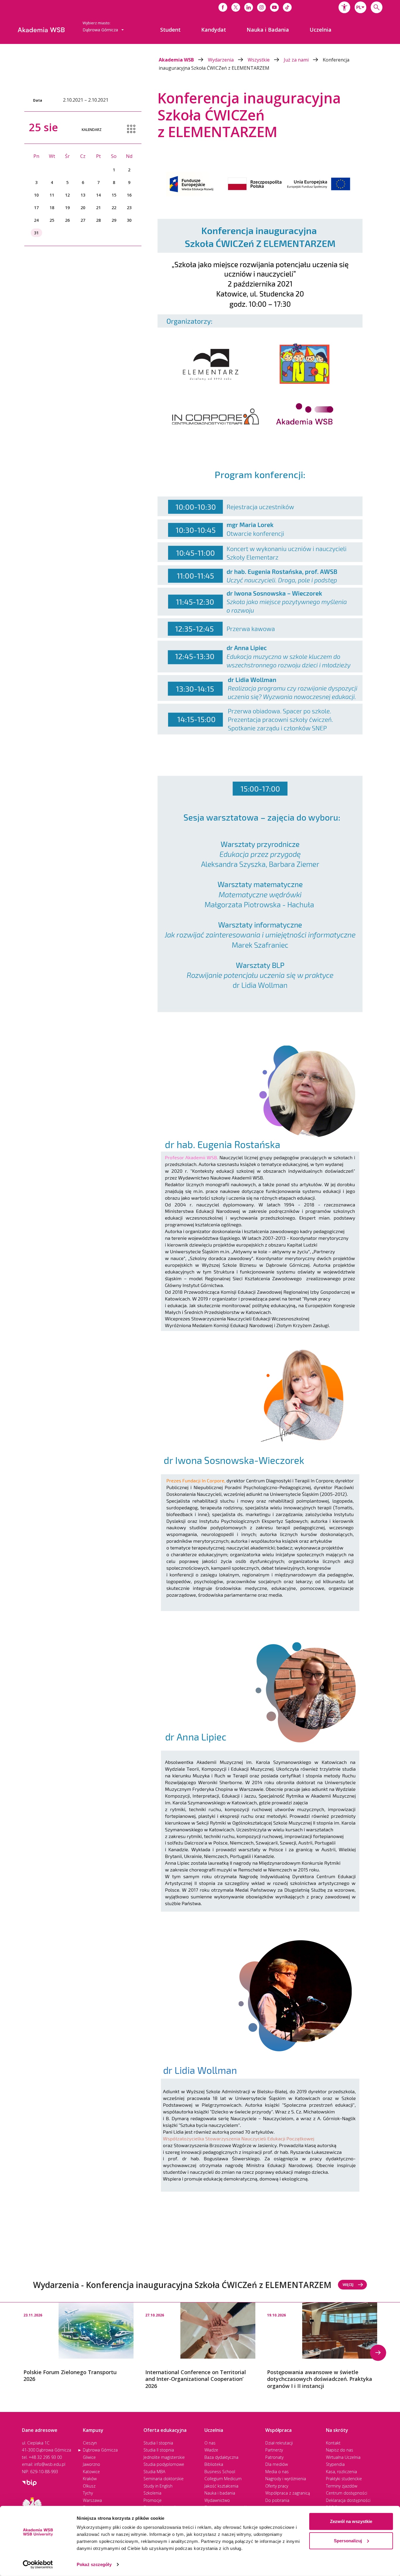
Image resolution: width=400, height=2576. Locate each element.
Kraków (90, 2479)
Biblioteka (214, 2464)
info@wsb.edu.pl (50, 2464)
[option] (78, 2343)
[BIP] (29, 2482)
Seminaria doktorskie (164, 2479)
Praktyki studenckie (344, 2479)
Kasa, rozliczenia (341, 2472)
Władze (211, 2450)
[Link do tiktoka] (287, 7)
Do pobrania (277, 2500)
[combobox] (360, 7)
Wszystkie (259, 60)
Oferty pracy (277, 2486)
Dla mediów (277, 2464)
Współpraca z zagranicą (288, 2493)
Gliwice (89, 2457)
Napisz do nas (340, 2450)
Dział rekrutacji (279, 2443)
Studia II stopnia (159, 2450)
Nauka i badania (220, 2493)
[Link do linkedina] (249, 7)
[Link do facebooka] (223, 7)
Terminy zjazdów (342, 2486)
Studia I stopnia (158, 2443)
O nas (210, 2443)
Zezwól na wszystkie (351, 2521)
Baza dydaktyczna (221, 2457)
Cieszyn (90, 2443)
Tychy (88, 2493)
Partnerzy (274, 2450)
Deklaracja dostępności (348, 2500)
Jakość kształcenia (221, 2486)
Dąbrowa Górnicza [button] (101, 30)
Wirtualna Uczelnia (343, 2457)
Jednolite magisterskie (164, 2457)
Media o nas (277, 2472)
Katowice (91, 2472)
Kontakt (333, 2443)
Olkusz (89, 2486)
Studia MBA (154, 2472)
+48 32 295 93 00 (45, 2457)
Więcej (348, 2285)
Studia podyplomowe (164, 2464)
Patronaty (274, 2457)
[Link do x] (236, 7)
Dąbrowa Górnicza (100, 2450)
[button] (344, 7)
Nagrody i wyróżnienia (286, 2479)
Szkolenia (152, 2493)
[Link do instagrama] (261, 7)
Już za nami (297, 60)
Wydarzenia (221, 60)
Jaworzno (92, 2464)
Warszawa (92, 2500)
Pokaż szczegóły (94, 2564)
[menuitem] (170, 30)
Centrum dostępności (347, 2493)
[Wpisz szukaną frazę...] (377, 7)
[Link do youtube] (274, 7)
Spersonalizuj (348, 2540)
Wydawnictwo (217, 2500)
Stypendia (335, 2464)
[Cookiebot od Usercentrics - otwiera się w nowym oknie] (38, 2565)
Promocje (153, 2500)
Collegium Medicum (223, 2479)
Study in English (158, 2486)
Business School (220, 2472)
